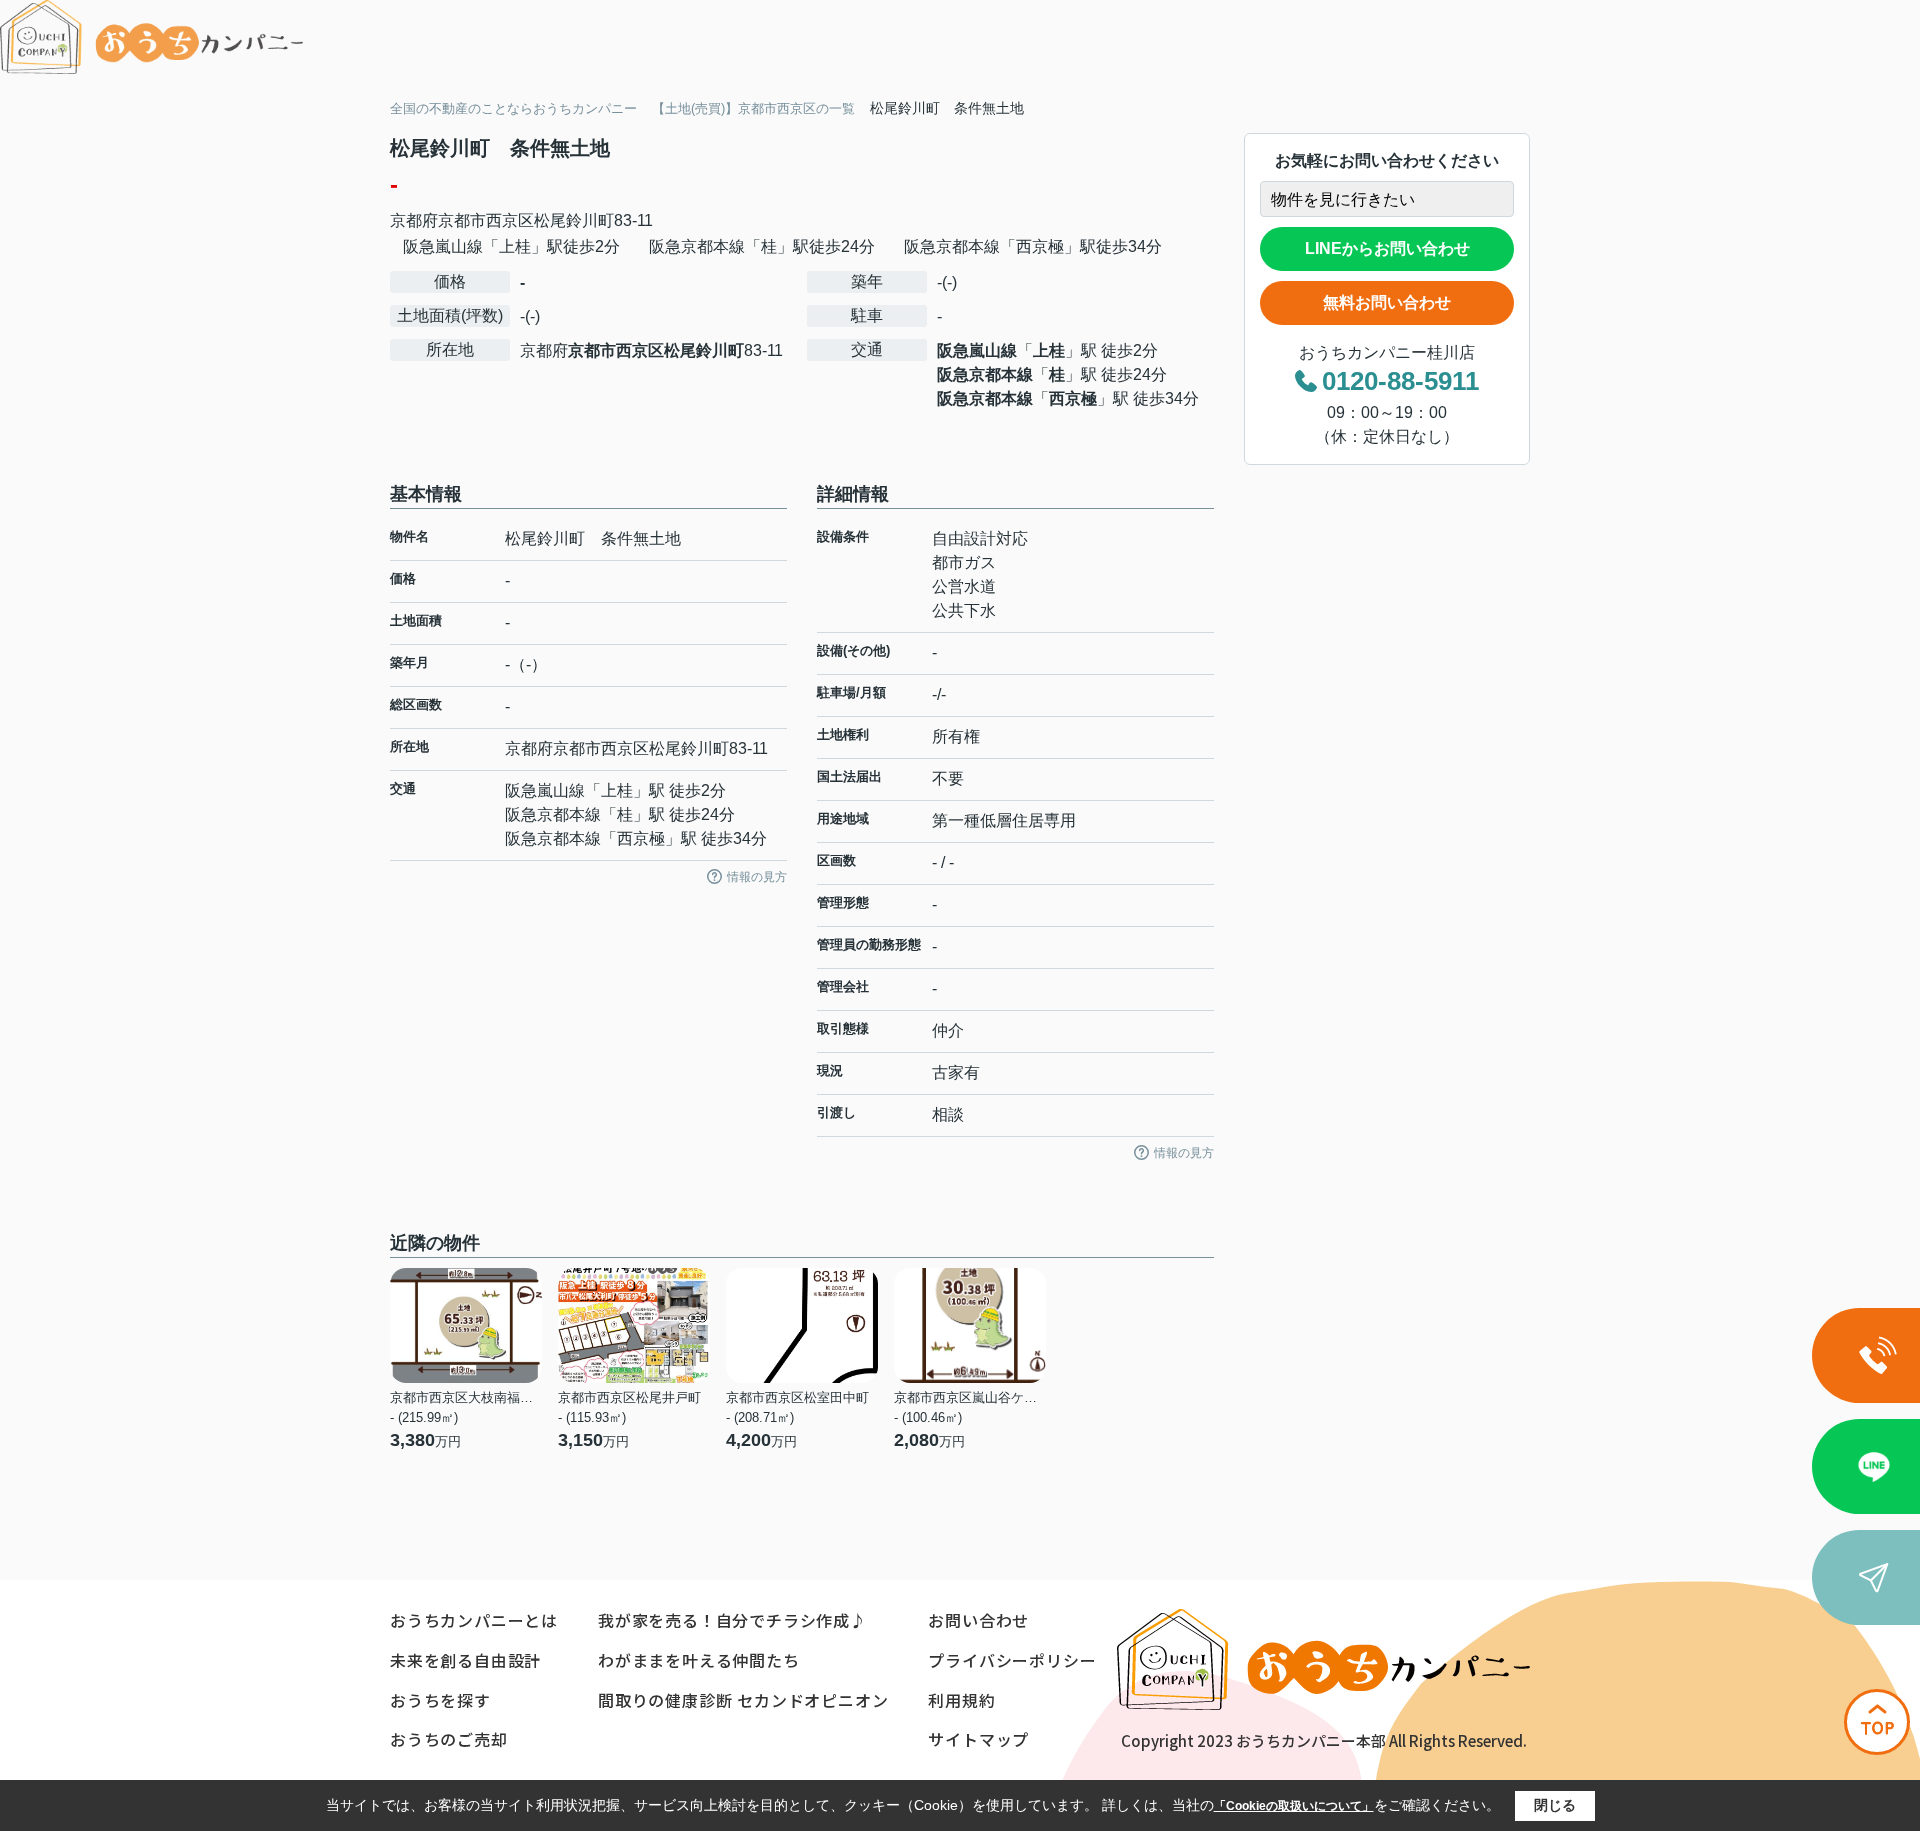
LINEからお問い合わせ (1387, 248)
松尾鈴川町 (574, 220)
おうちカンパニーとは (474, 1620)
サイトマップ (978, 1739)
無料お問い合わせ (1387, 302)
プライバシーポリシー (1012, 1660)
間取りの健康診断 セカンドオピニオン (743, 1700)
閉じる (1555, 1805)
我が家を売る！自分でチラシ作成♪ (732, 1620)
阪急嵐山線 (977, 350)
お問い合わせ (978, 1620)
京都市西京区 (486, 220)
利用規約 (961, 1700)
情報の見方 (757, 877)
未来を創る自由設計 (465, 1660)
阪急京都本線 (985, 374)
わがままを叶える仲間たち (699, 1660)
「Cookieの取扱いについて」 (1294, 1806)
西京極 (1073, 398)
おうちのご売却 (449, 1739)
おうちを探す (440, 1700)
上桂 (1049, 350)
